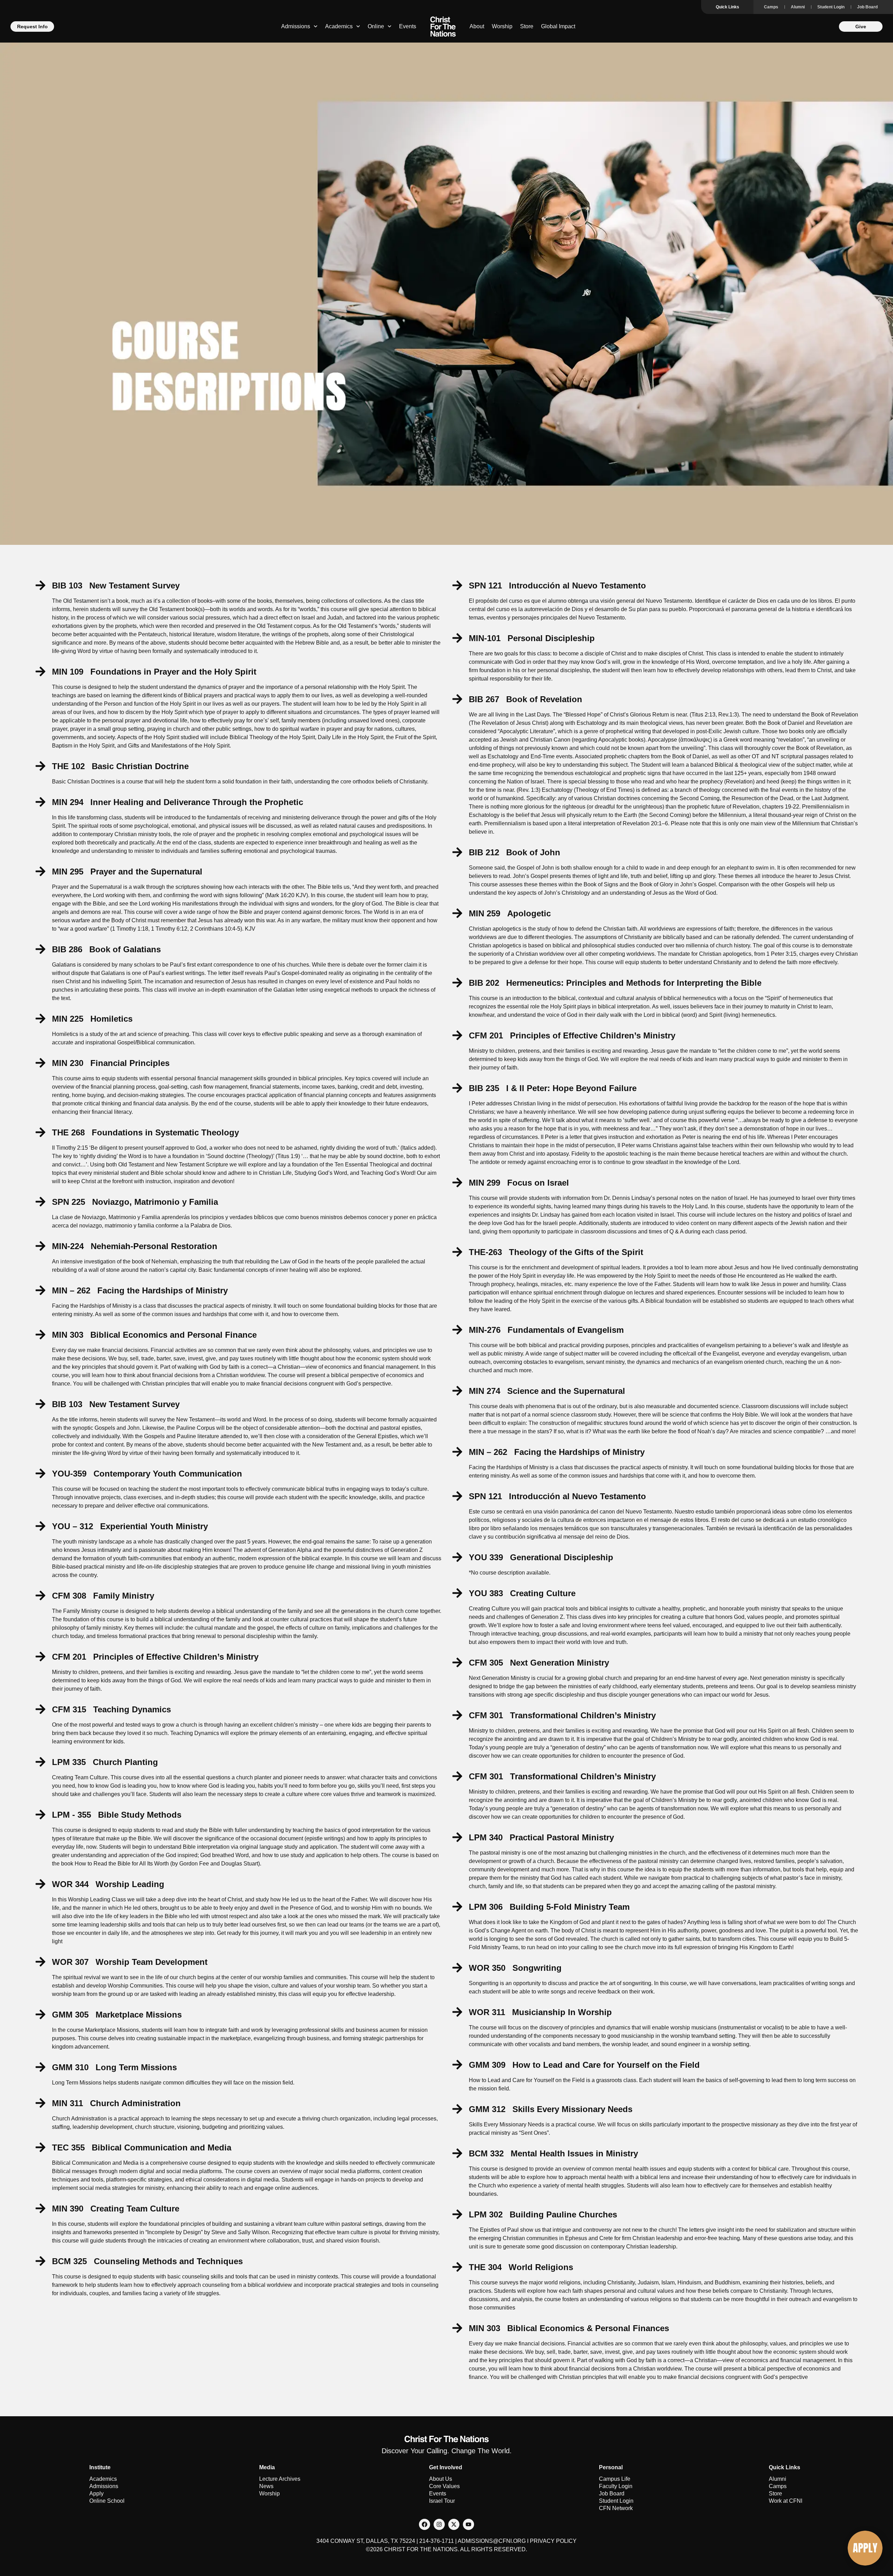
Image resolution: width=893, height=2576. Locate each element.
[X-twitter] (454, 2524)
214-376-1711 (437, 2541)
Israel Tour (442, 2501)
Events (408, 26)
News (266, 2486)
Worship (502, 26)
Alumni (798, 7)
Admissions (296, 26)
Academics (339, 26)
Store (527, 26)
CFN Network (616, 2508)
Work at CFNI (786, 2501)
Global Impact (558, 26)
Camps (771, 7)
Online (376, 26)
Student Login (831, 7)
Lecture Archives (280, 2479)
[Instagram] (439, 2524)
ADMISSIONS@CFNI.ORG (492, 2541)
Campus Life (615, 2479)
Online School (107, 2501)
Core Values (444, 2486)
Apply (96, 2494)
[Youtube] (468, 2524)
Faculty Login (616, 2486)
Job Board (867, 7)
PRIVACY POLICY (553, 2541)
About (477, 26)
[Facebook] (425, 2524)
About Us (441, 2479)
